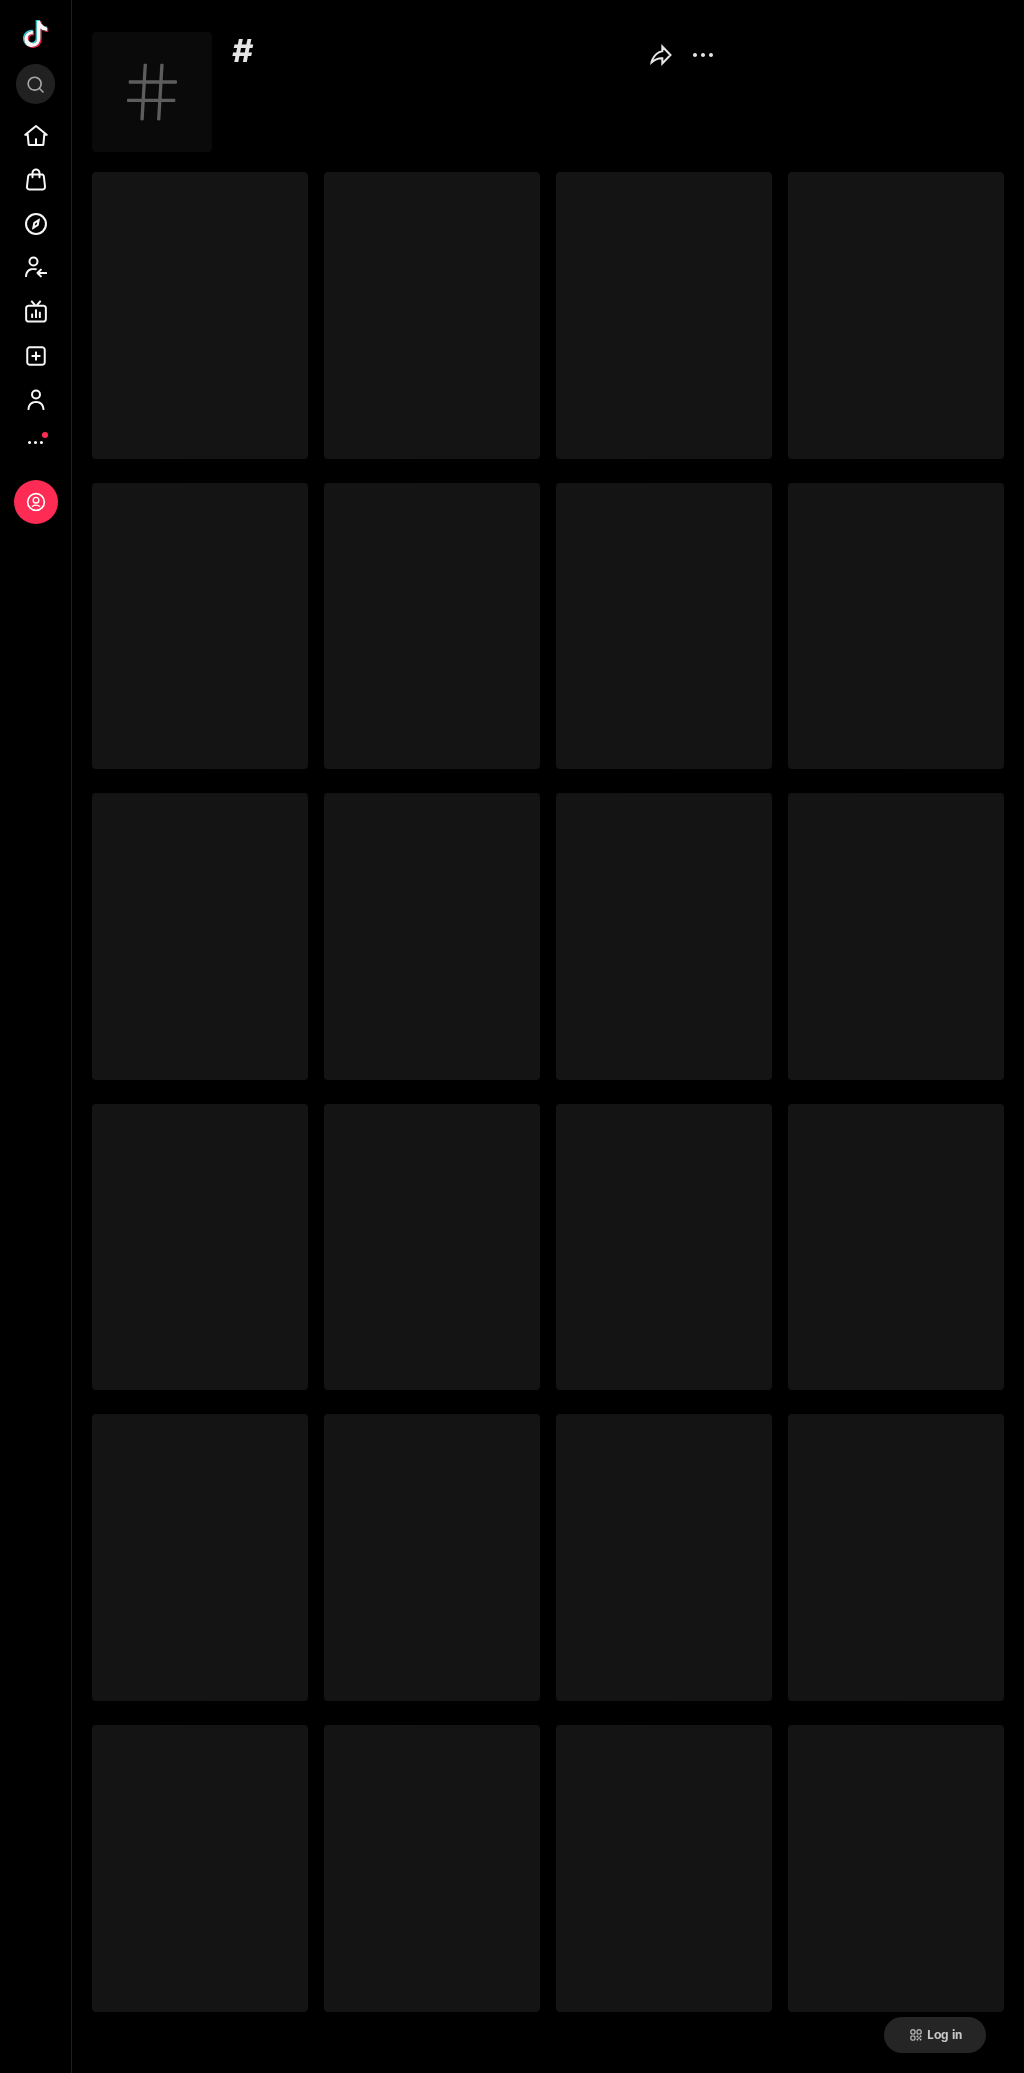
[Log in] (36, 502)
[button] (661, 58)
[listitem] (36, 136)
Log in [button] (944, 2035)
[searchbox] (35, 84)
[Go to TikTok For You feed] (36, 34)
